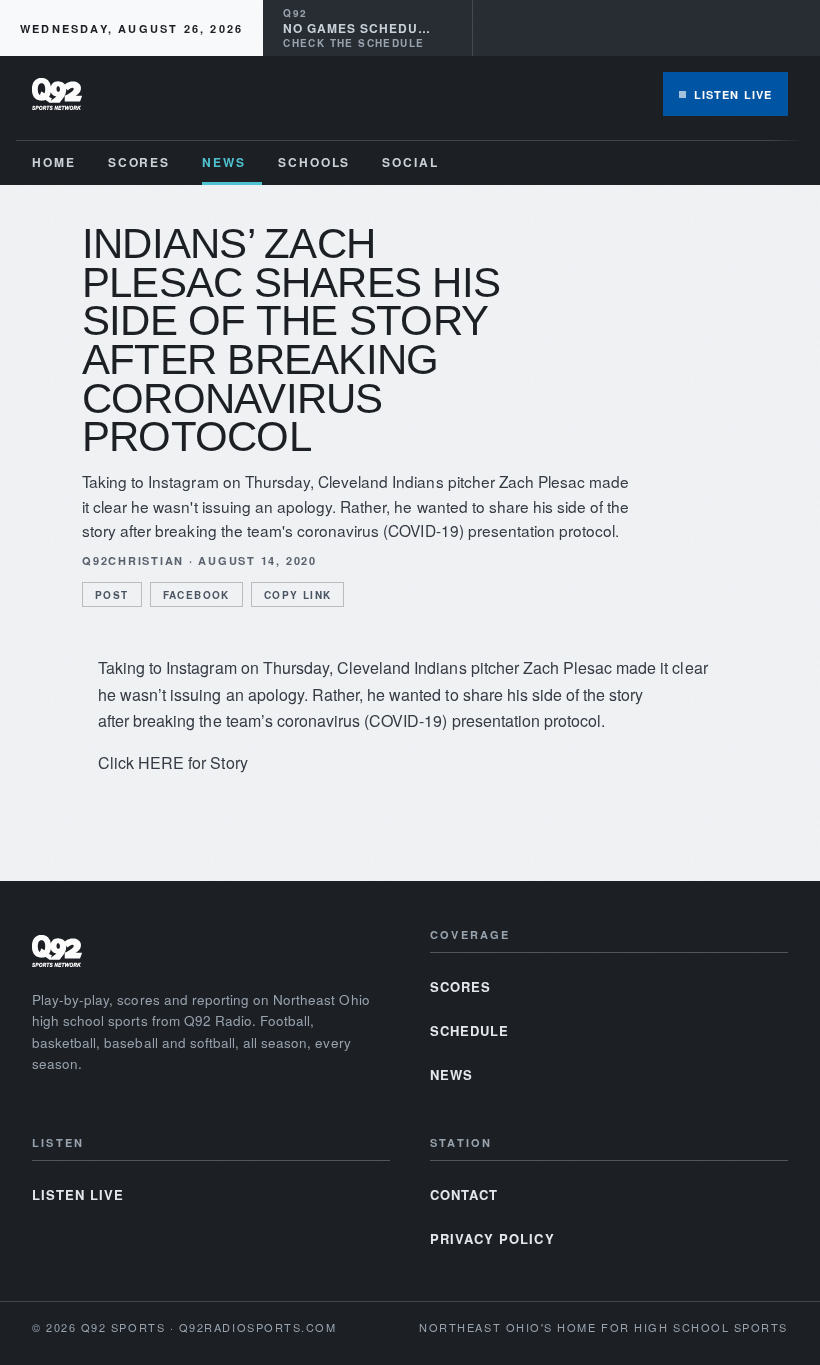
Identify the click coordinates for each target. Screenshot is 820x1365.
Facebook (196, 595)
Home (54, 162)
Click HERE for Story (173, 762)
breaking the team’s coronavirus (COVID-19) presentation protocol (367, 720)
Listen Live (733, 94)
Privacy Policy (492, 1238)
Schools (314, 162)
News (224, 162)
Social (410, 162)
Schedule (469, 1030)
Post (112, 595)
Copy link (298, 595)
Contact (464, 1194)
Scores (139, 162)
